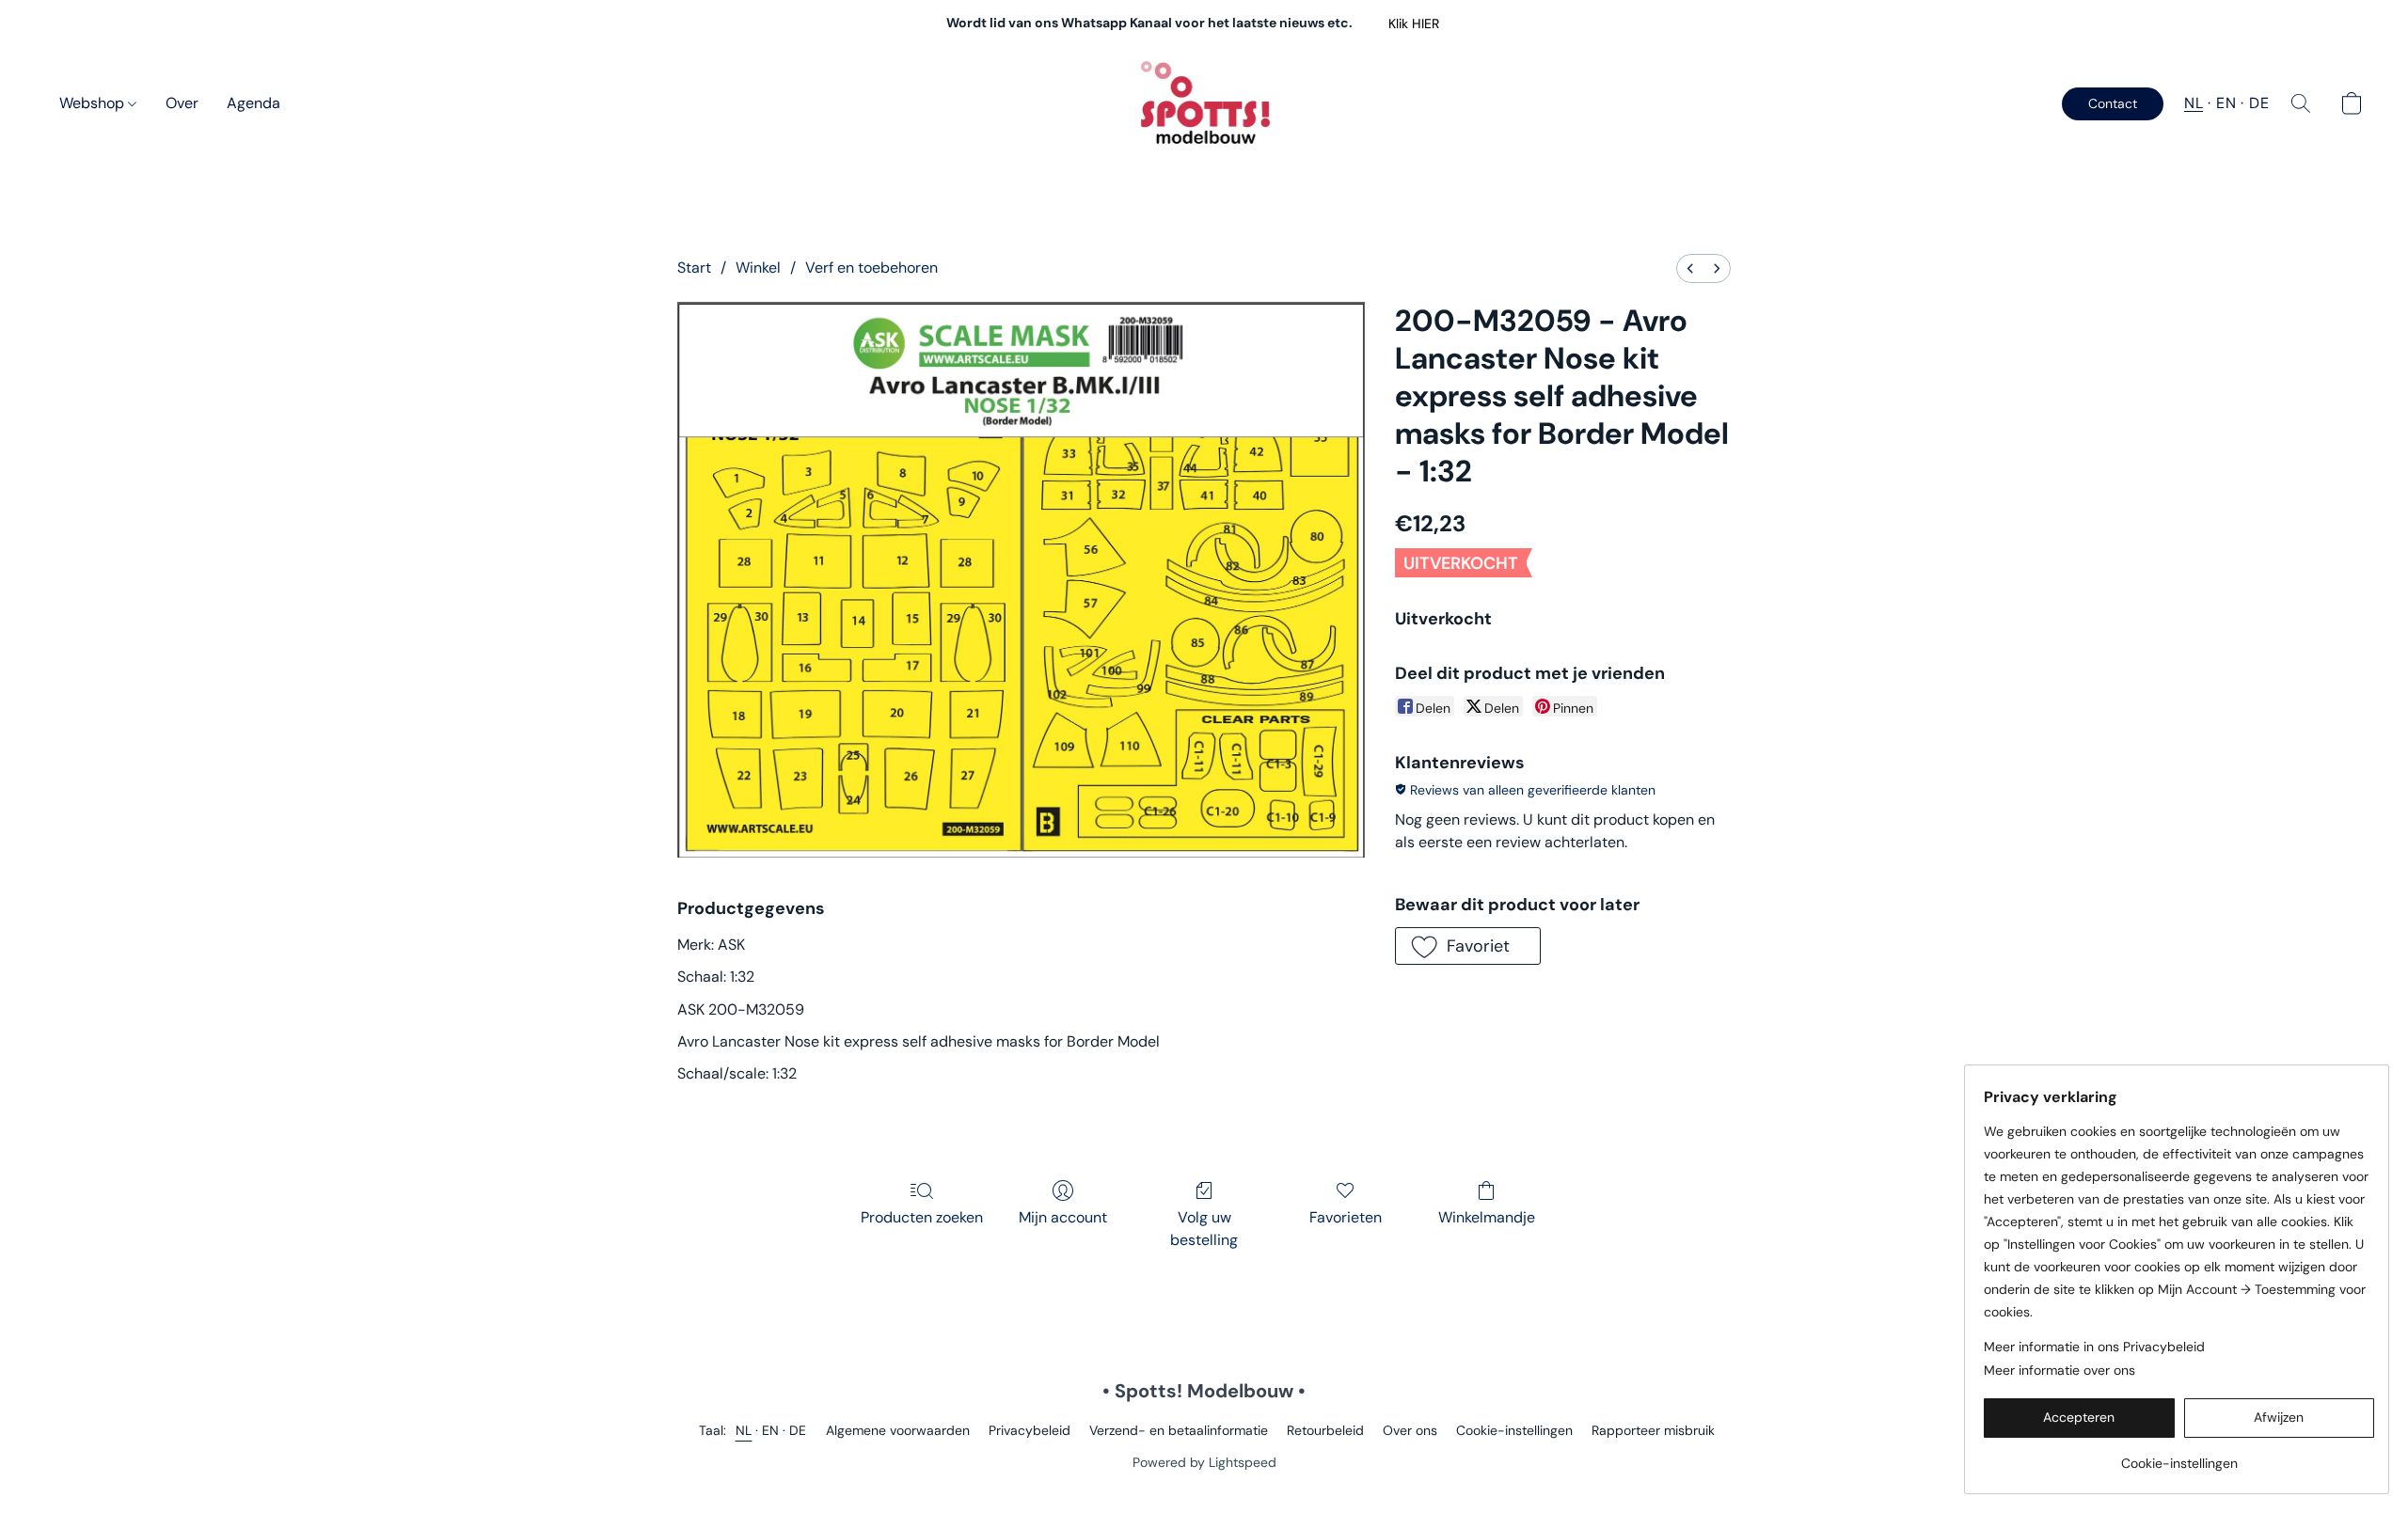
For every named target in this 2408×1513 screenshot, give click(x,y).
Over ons (1410, 1430)
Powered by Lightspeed (1204, 1462)
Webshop (94, 103)
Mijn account (1063, 1217)
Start (694, 268)
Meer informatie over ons (2059, 1370)
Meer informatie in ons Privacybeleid (2094, 1347)
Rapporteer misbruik (1653, 1430)
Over (182, 103)
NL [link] (744, 1430)
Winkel (758, 268)
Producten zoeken (922, 1217)
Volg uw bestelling (1204, 1229)
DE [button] (2259, 103)
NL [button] (2194, 103)
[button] (1413, 24)
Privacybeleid (1030, 1430)
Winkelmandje (1487, 1217)
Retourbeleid (1325, 1430)
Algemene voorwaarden (898, 1430)
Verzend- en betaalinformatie (1179, 1430)
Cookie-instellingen (1514, 1430)
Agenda (253, 103)
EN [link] (771, 1430)
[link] (2179, 1456)
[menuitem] (1690, 268)
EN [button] (2226, 103)
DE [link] (798, 1430)
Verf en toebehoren (871, 268)
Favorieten (1346, 1217)
